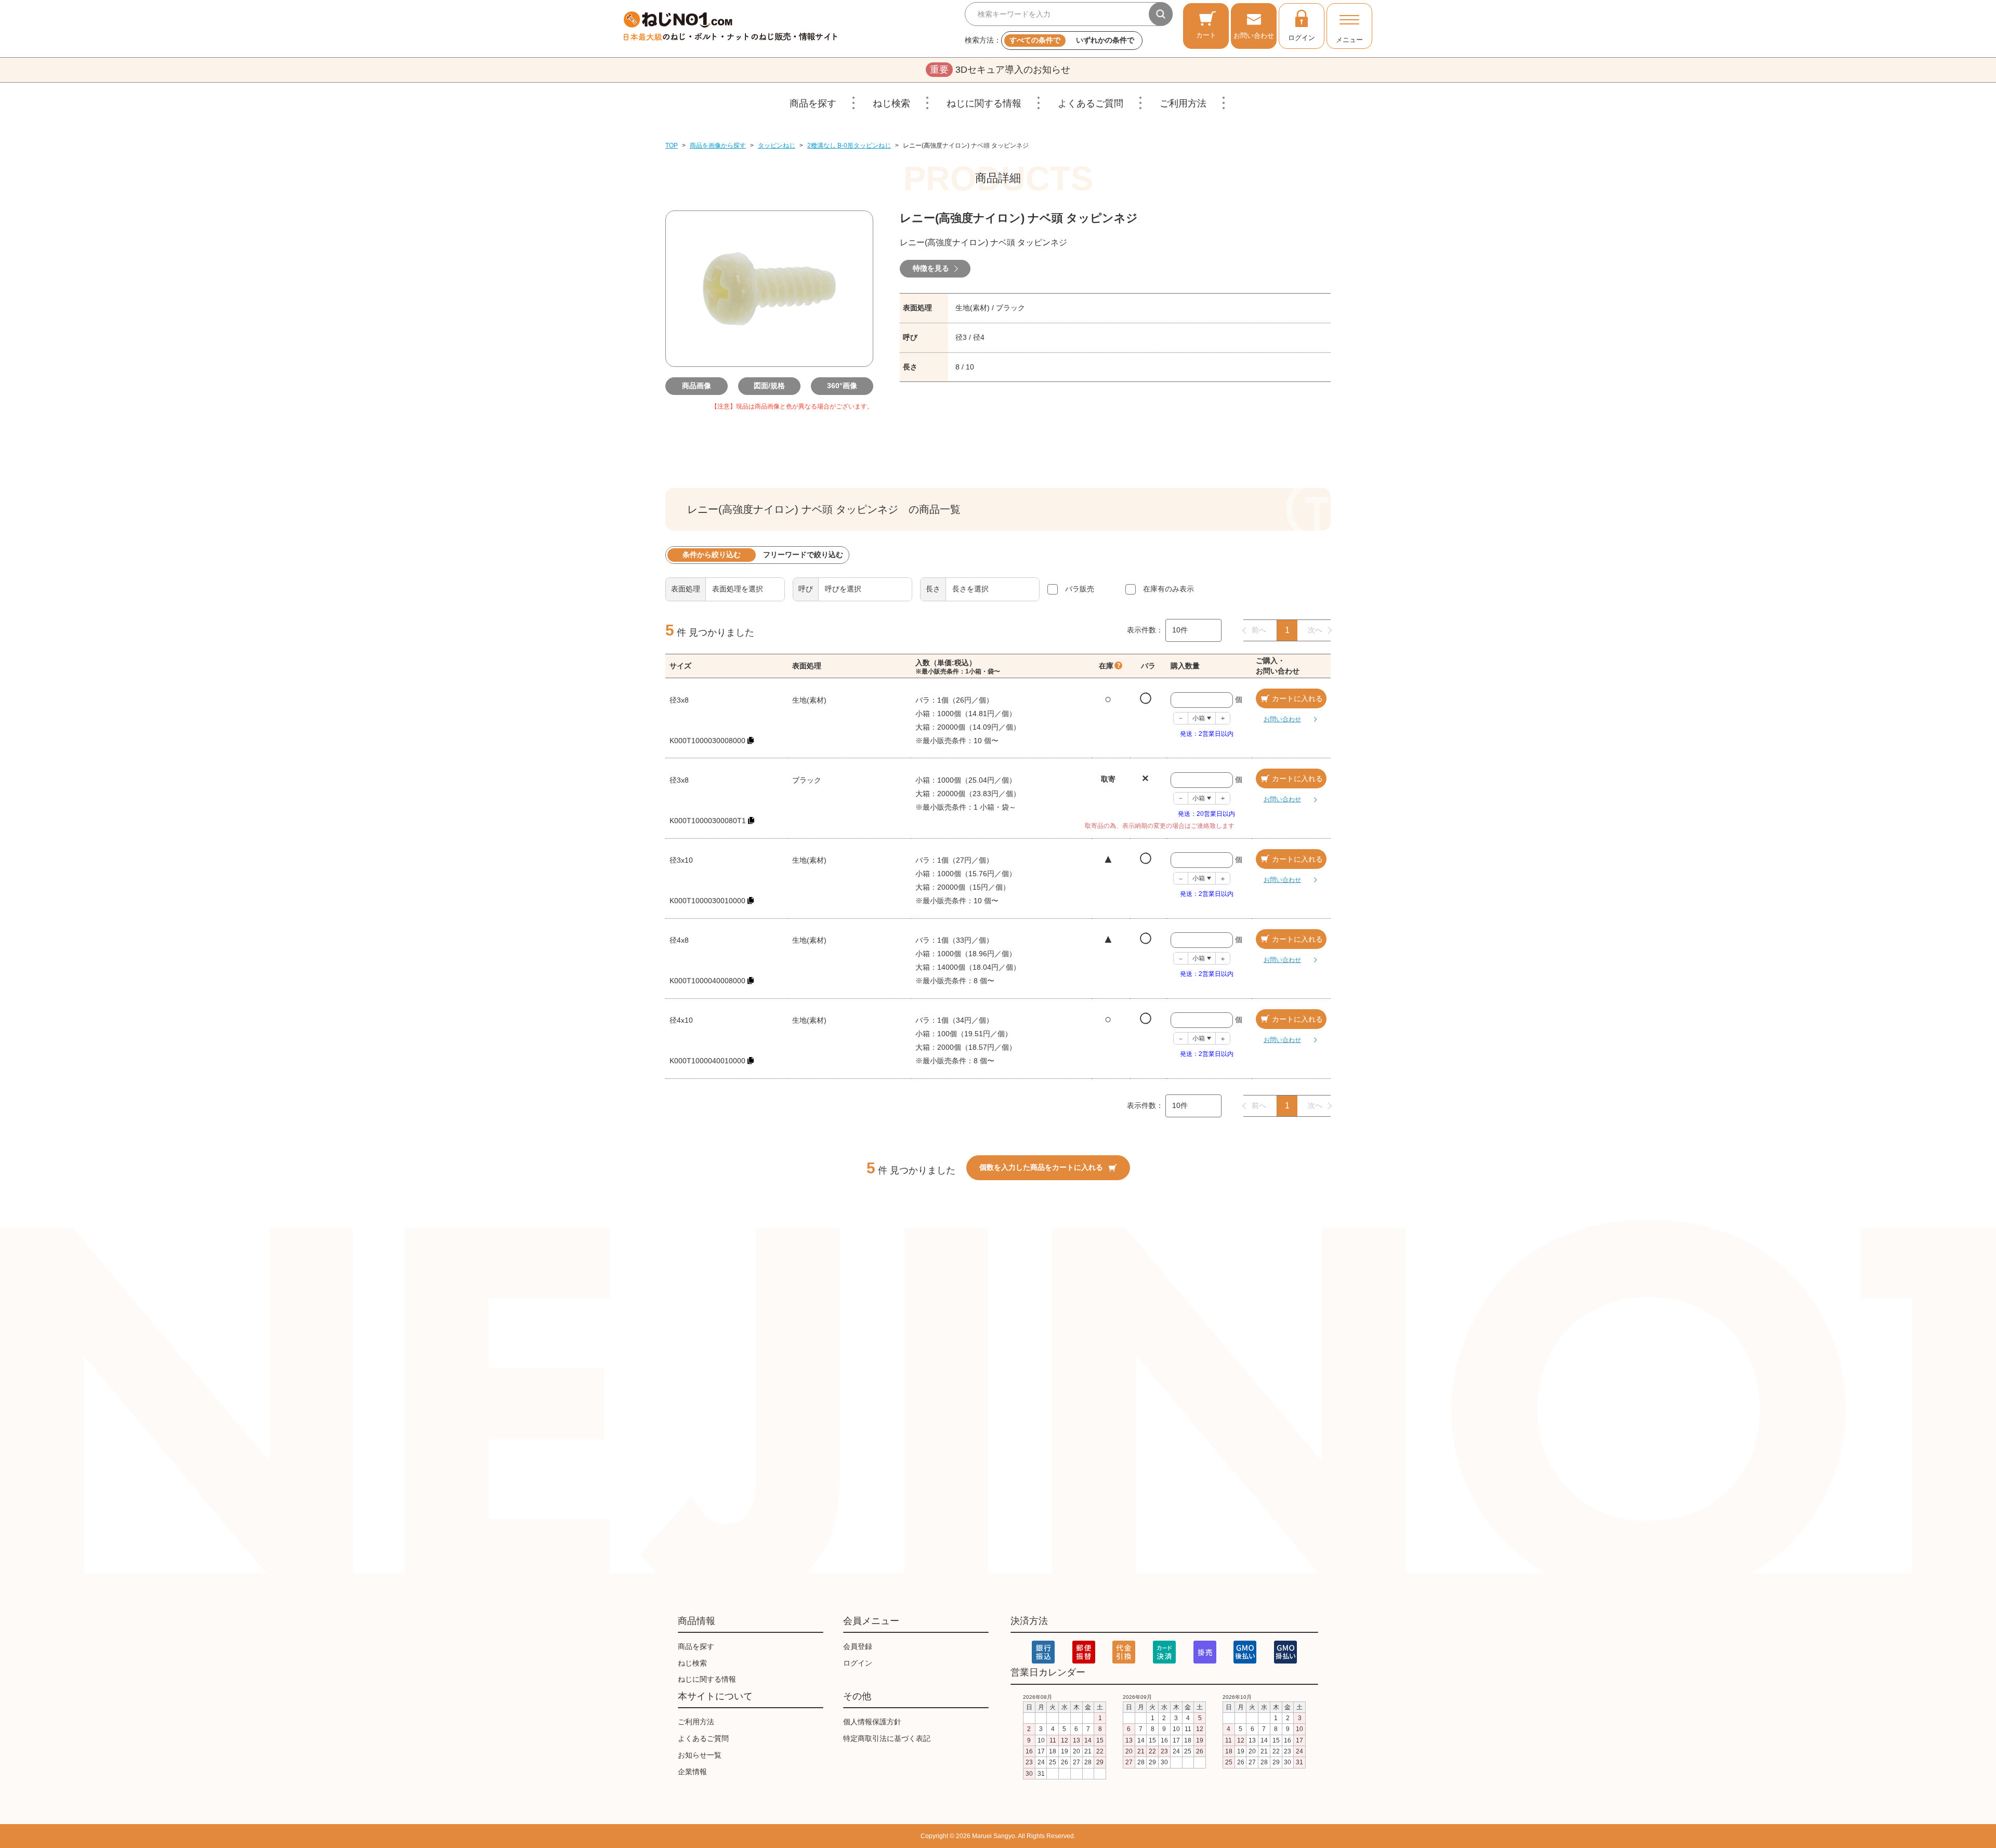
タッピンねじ (777, 146)
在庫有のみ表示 (1168, 589)
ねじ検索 (891, 103)
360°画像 (842, 386)
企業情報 (692, 1772)
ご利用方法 (1183, 103)
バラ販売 (1080, 589)
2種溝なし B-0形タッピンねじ (849, 146)
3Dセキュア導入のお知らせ (1000, 70)
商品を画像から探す (718, 146)
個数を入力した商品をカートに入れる (1041, 1167)
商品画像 (697, 386)
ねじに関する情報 (984, 103)
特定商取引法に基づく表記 (887, 1738)
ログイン (1302, 38)
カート (1206, 35)
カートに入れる (1297, 698)
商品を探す (813, 103)
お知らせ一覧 (700, 1755)
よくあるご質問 (1091, 103)
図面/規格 (769, 386)
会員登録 (858, 1646)
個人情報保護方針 (872, 1722)
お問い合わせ (1254, 36)
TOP (672, 146)
